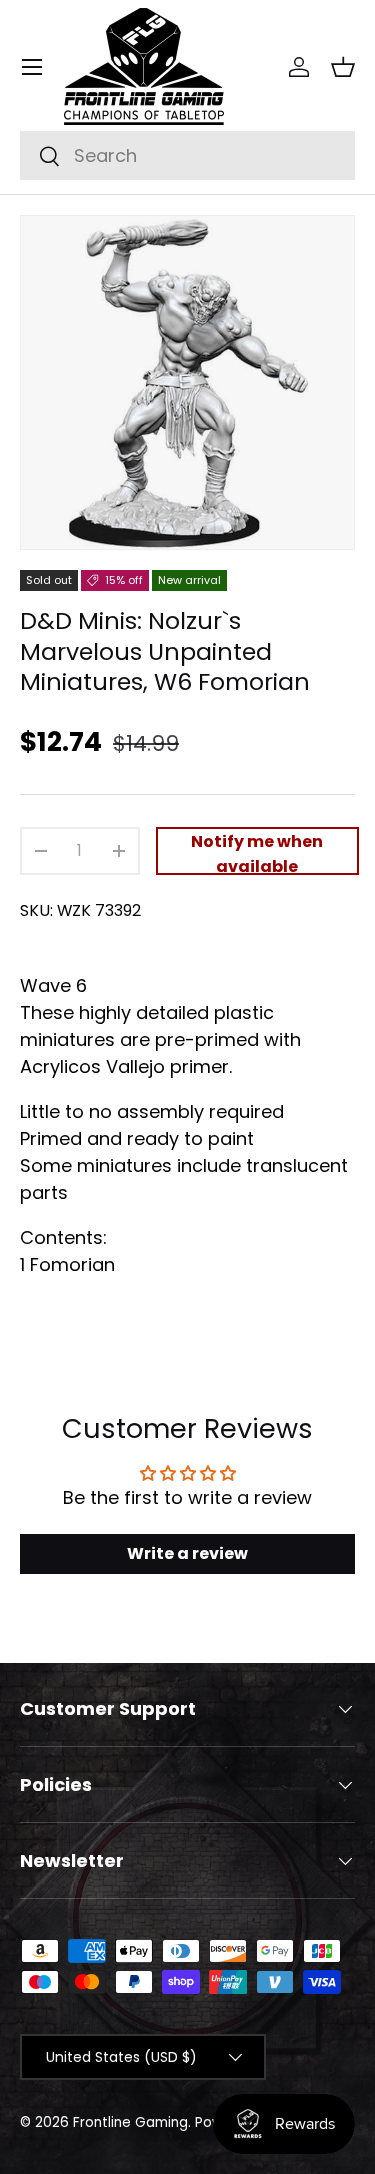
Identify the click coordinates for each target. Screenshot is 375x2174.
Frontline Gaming (130, 2122)
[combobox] (187, 155)
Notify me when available (257, 852)
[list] (187, 382)
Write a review (187, 1553)
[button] (343, 67)
